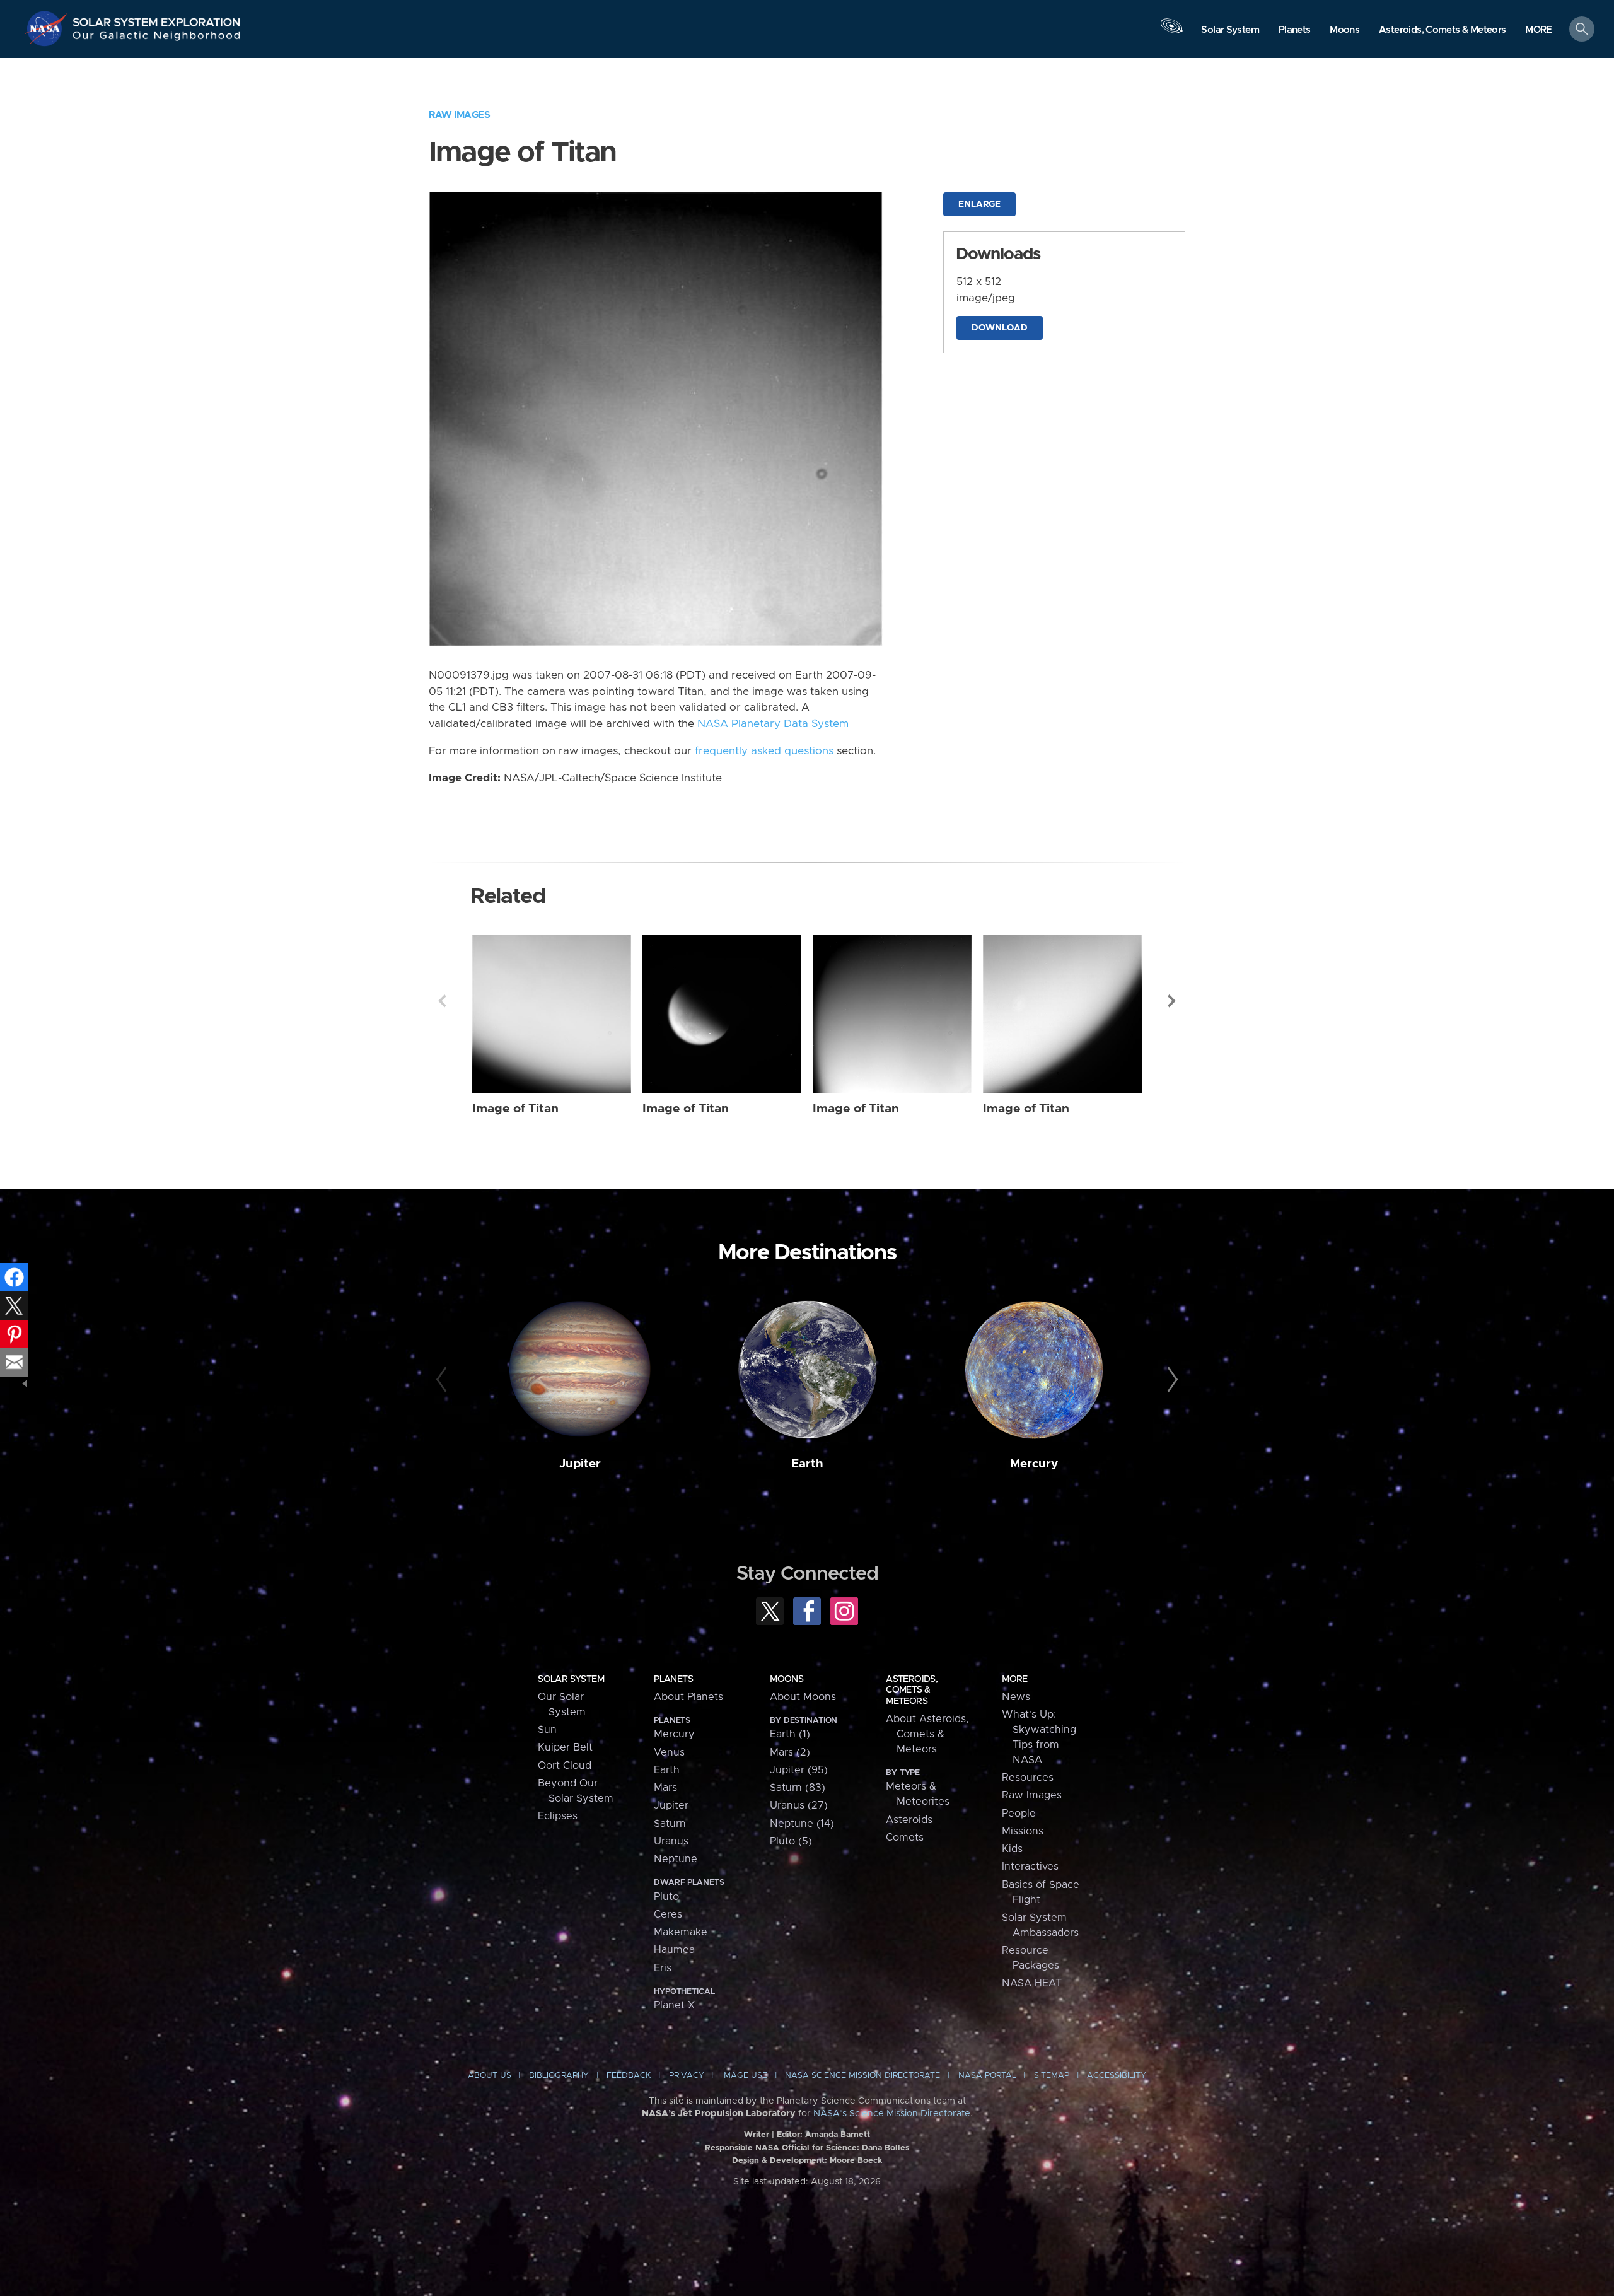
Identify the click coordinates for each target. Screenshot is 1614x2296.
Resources (1028, 1778)
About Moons (803, 1697)
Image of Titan (515, 1109)
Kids (1012, 1849)
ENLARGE (979, 204)
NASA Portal (987, 2076)
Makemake (681, 1932)
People (1019, 1814)
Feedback (629, 2076)
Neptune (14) (802, 1824)
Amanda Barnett (838, 2135)
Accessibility (1117, 2076)
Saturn (670, 1824)
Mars (665, 1788)
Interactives (1030, 1867)
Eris (663, 1968)
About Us (490, 2076)
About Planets (688, 1697)
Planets (673, 1679)
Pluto (666, 1897)
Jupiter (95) (799, 1770)
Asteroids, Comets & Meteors (912, 1690)
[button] (1539, 30)
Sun (547, 1730)
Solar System (571, 1679)
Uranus (671, 1841)
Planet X (674, 2005)
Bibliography (559, 2076)
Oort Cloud (565, 1766)
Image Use (745, 2076)
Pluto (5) (791, 1841)
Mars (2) (790, 1752)
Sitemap (1052, 2076)
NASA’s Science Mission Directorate (892, 2114)
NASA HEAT (1032, 1983)
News (1016, 1697)
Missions (1023, 1831)
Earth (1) (790, 1734)
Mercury (1034, 1464)
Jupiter (580, 1464)
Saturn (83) (798, 1788)
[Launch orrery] (1171, 32)
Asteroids (909, 1820)
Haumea (674, 1950)
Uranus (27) (799, 1805)
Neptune (676, 1859)
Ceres (668, 1914)
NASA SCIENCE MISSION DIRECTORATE (862, 2076)
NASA (48, 28)
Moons (787, 1679)
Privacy (687, 2076)
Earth (807, 1464)
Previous (442, 1001)
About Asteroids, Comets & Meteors (927, 1734)
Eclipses (558, 1816)
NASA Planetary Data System (773, 724)
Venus (669, 1752)
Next (1172, 1001)
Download (1000, 328)
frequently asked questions (764, 751)
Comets (905, 1838)
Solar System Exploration (157, 19)
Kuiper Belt (565, 1747)
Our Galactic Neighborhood (157, 38)
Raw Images (459, 115)
